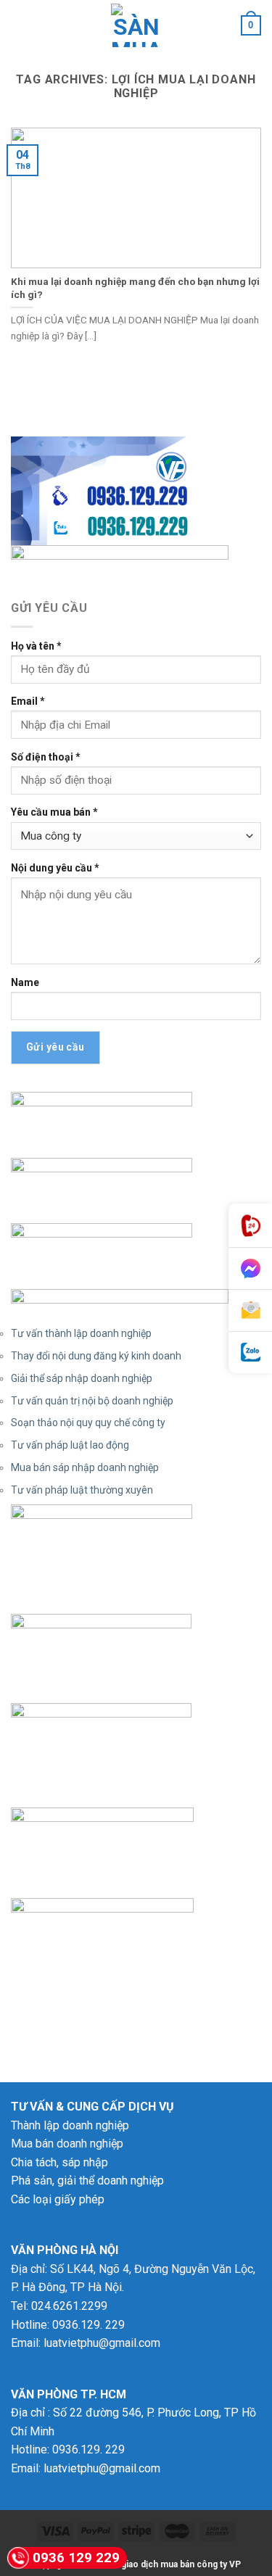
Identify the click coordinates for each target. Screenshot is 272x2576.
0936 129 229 (76, 2558)
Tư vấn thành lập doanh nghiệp (81, 1333)
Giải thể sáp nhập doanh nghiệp (82, 1378)
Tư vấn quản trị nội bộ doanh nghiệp (92, 1401)
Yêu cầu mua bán (54, 812)
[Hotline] (250, 1226)
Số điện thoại (46, 757)
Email (28, 701)
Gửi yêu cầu (55, 1047)
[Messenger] (250, 1269)
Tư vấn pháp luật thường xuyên (82, 1490)
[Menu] (20, 25)
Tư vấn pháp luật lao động (70, 1445)
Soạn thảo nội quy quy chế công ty (88, 1422)
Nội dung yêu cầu (55, 868)
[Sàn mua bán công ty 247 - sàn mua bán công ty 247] (136, 25)
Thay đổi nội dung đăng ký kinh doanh (96, 1356)
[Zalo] (250, 1353)
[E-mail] (250, 1311)
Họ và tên (36, 646)
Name (25, 982)
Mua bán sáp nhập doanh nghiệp (85, 1467)
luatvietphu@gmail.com (102, 2343)
